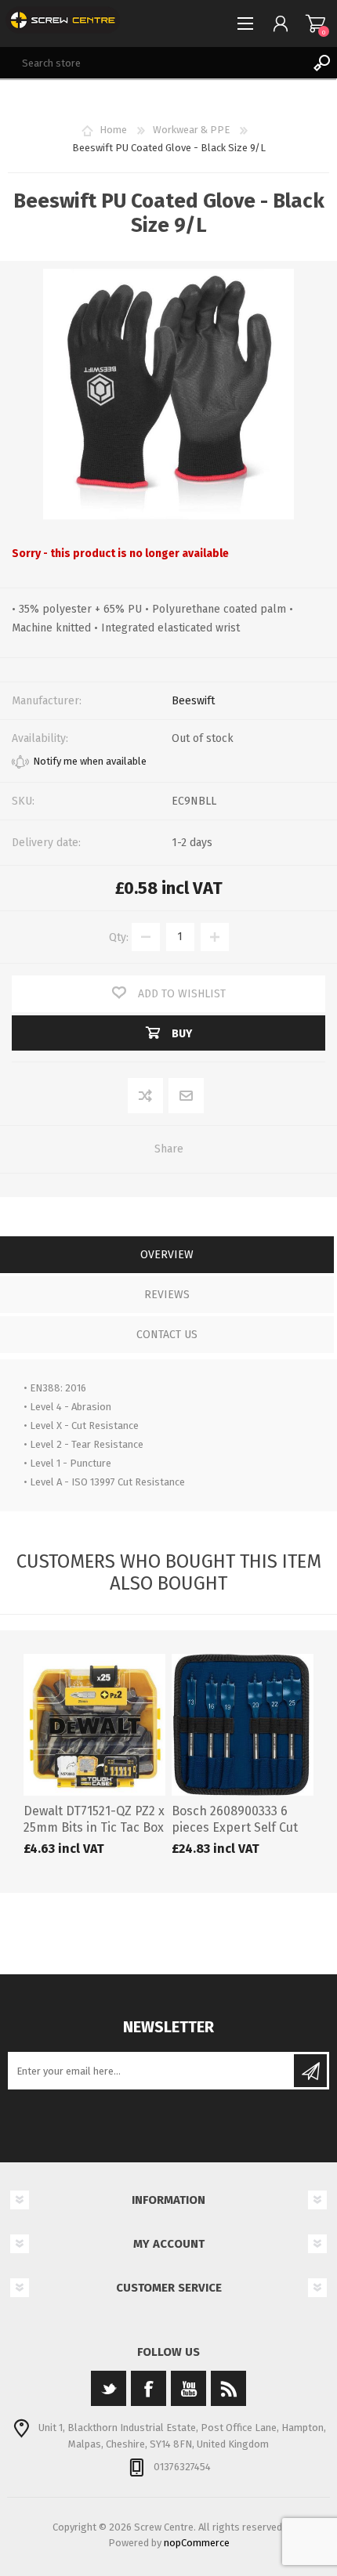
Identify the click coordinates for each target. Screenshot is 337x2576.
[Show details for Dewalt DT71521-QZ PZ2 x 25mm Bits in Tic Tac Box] (94, 1725)
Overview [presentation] (167, 1255)
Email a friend (187, 1096)
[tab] (167, 1256)
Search (321, 63)
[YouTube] (188, 2388)
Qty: (119, 937)
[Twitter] (109, 2388)
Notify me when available (90, 761)
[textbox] (153, 63)
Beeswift (193, 701)
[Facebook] (149, 2388)
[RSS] (228, 2388)
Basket (315, 24)
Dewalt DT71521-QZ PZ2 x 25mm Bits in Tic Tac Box (94, 1819)
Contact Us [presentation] (167, 1335)
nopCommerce (197, 2543)
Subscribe (310, 2071)
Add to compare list (146, 1096)
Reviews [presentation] (167, 1295)
